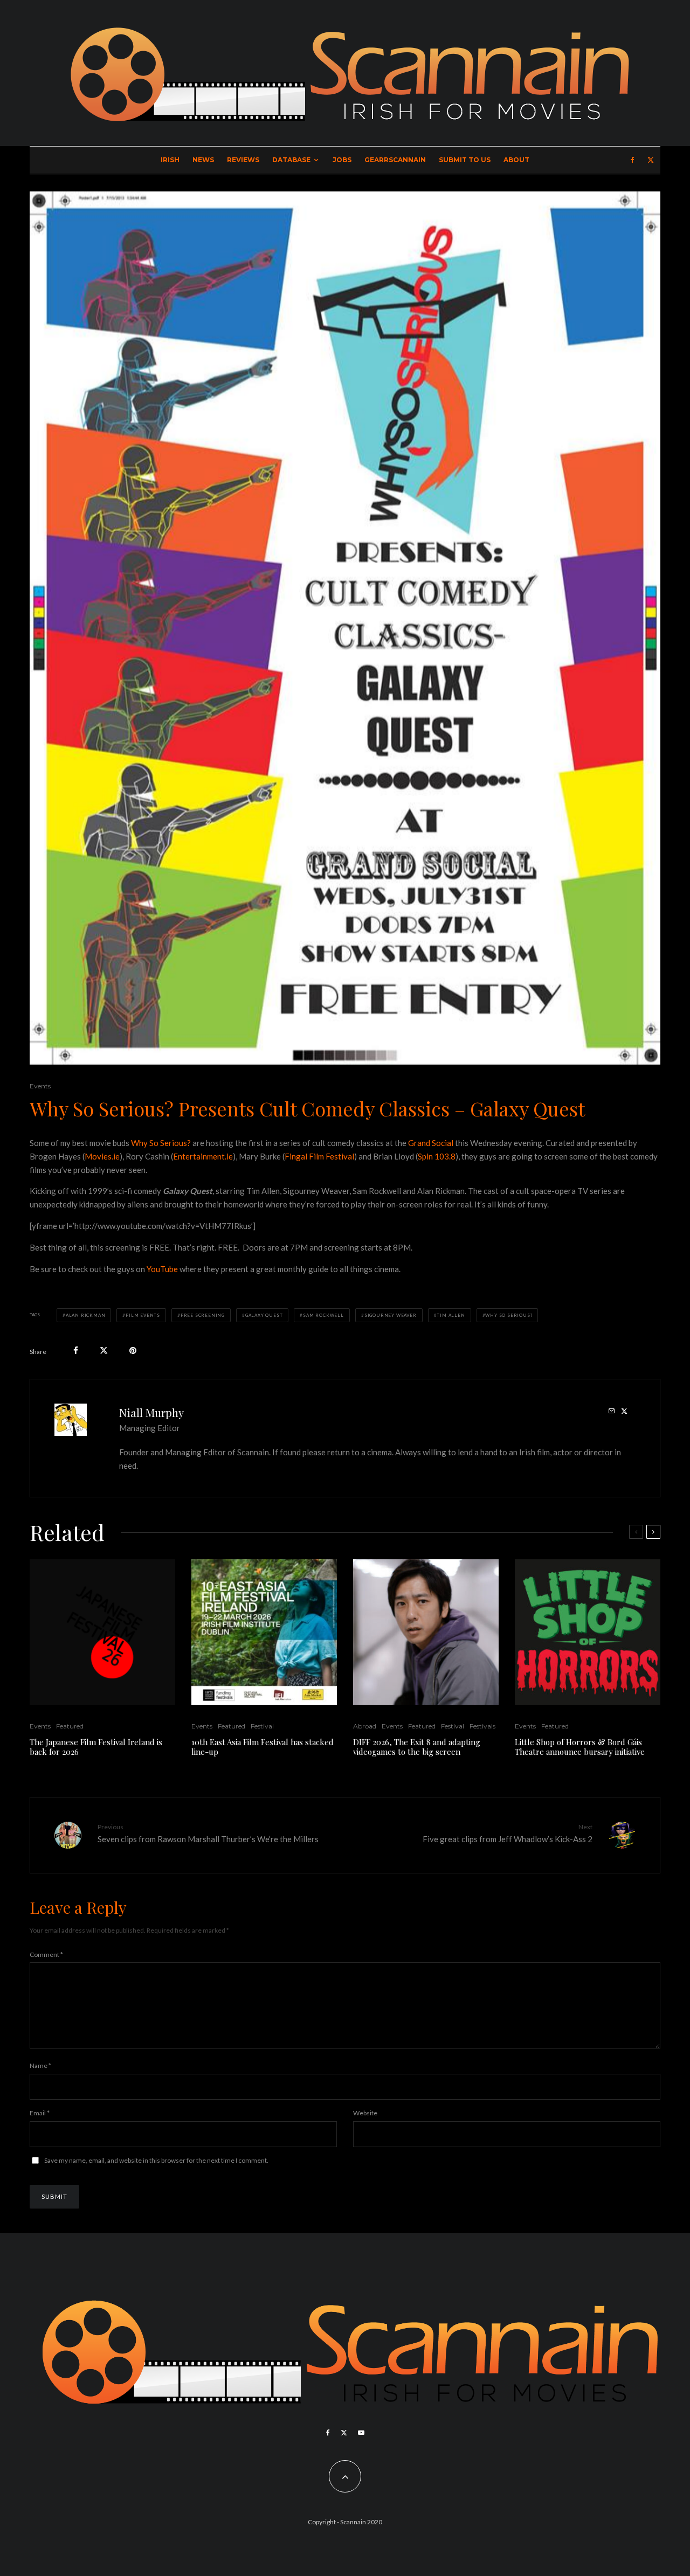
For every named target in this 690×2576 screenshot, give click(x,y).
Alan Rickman (86, 1315)
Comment (46, 1954)
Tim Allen (451, 1315)
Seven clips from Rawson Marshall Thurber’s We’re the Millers (208, 1833)
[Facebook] (633, 160)
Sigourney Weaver (391, 1315)
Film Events (143, 1315)
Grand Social (431, 1143)
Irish (170, 160)
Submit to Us (465, 160)
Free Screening (203, 1315)
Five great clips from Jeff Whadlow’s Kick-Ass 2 (508, 1833)
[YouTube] (361, 2433)
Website (365, 2113)
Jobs (342, 160)
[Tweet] (104, 1351)
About (516, 160)
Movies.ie (102, 1156)
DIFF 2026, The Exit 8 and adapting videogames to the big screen (417, 1747)
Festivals (482, 1726)
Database (291, 160)
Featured (70, 1726)
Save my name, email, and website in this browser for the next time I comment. (156, 2160)
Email (40, 2113)
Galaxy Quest (264, 1315)
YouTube (162, 1269)
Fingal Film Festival (319, 1156)
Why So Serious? (161, 1143)
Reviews (243, 160)
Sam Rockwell (323, 1315)
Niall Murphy (151, 1412)
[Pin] (133, 1351)
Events (40, 1086)
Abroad (365, 1726)
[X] (651, 160)
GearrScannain (395, 160)
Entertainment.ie (203, 1156)
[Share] (76, 1351)
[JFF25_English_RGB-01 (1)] (102, 1632)
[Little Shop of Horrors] (588, 1632)
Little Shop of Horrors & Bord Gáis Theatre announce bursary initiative (580, 1747)
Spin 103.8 (437, 1156)
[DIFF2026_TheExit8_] (426, 1632)
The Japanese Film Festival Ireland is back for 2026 (96, 1747)
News (203, 160)
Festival (262, 1726)
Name (40, 2065)
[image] (264, 1632)
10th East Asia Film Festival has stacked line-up (263, 1747)
